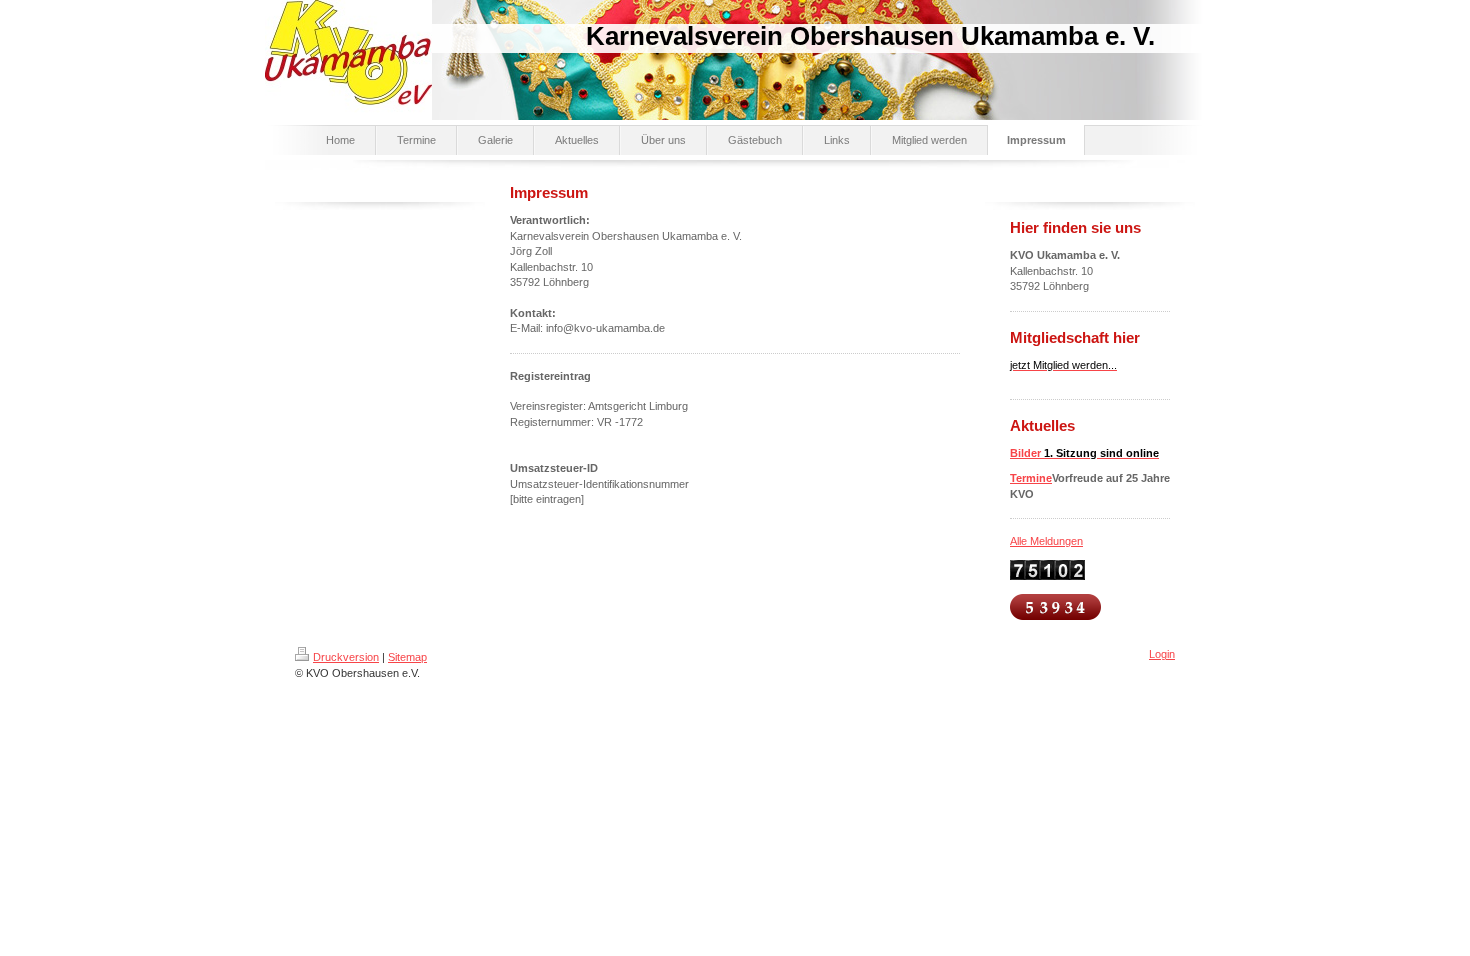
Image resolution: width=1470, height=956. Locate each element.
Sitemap (407, 657)
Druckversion (346, 657)
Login (1162, 654)
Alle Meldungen (1046, 541)
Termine (1031, 478)
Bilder (1084, 453)
